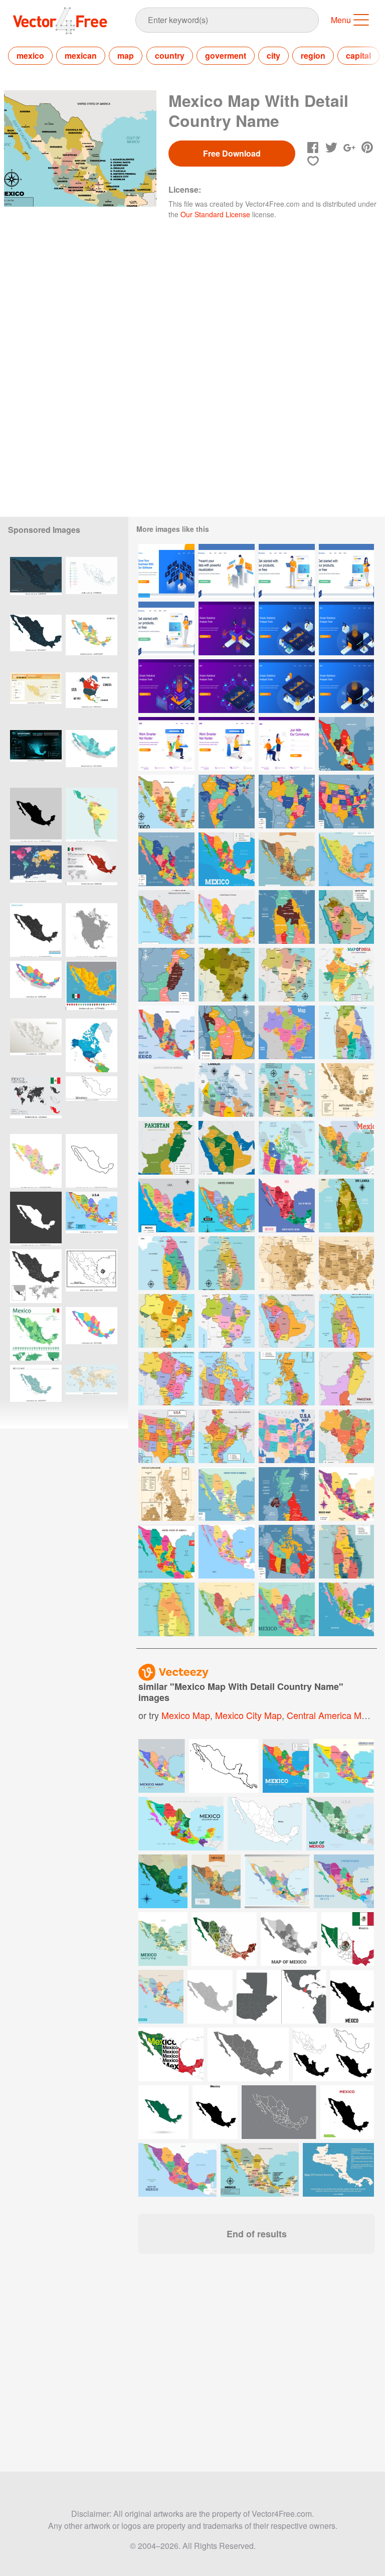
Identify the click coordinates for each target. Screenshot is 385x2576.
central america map (329, 1715)
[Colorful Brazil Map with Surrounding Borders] (287, 1032)
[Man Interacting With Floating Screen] (166, 571)
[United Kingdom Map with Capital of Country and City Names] (287, 1494)
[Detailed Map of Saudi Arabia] (287, 1321)
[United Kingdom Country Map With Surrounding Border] (166, 1494)
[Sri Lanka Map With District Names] (346, 1205)
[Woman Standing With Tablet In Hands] (346, 571)
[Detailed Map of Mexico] (166, 917)
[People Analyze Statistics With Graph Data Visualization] (227, 628)
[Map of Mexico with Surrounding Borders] (287, 859)
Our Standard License (215, 214)
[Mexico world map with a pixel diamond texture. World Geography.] (91, 872)
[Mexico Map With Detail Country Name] (346, 744)
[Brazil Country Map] (227, 1321)
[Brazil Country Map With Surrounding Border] (287, 1263)
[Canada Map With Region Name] (287, 1090)
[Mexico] (91, 988)
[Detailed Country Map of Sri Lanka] (346, 1552)
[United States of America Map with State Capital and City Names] (346, 802)
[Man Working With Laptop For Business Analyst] (227, 571)
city (273, 55)
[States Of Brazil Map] (166, 1321)
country (170, 55)
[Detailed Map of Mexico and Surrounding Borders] (287, 1205)
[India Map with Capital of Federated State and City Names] (227, 802)
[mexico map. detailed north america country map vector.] (91, 584)
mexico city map (248, 1715)
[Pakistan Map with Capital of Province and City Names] (166, 975)
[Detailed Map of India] (227, 1436)
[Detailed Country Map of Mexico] (227, 1609)
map (126, 55)
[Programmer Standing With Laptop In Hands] (287, 571)
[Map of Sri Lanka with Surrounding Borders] (346, 1032)
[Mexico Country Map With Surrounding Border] (346, 1090)
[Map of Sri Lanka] (166, 1609)
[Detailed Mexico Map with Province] (166, 1205)
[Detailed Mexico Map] (166, 1090)
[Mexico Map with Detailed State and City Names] (91, 1219)
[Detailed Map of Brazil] (166, 1379)
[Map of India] (346, 975)
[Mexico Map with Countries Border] (166, 1552)
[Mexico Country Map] (166, 802)
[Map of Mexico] (346, 859)
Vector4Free (61, 21)
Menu (341, 20)
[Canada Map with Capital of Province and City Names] (287, 1552)
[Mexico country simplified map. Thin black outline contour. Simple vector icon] (91, 1161)
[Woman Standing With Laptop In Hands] (166, 628)
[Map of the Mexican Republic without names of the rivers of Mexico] (91, 1276)
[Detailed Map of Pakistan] (346, 1379)
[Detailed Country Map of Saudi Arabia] (346, 917)
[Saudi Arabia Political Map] (227, 1148)
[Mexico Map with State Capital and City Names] (166, 859)
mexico (30, 55)
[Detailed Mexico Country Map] (227, 1552)
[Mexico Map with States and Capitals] (287, 1609)
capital (358, 55)
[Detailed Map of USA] (166, 1436)
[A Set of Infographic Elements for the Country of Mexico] (36, 1103)
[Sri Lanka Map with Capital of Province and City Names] (287, 917)
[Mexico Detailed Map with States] (227, 1494)
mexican (81, 55)
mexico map (186, 1715)
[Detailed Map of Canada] (227, 1379)
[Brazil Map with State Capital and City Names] (287, 802)
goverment (226, 55)
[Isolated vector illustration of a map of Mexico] (36, 1219)
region (313, 55)
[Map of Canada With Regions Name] (287, 1148)
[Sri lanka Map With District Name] (166, 1263)
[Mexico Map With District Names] (227, 1205)
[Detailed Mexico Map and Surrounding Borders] (346, 1148)
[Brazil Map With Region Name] (227, 975)
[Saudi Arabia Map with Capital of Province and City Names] (227, 1032)
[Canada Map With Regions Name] (227, 1090)
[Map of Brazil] (346, 1436)
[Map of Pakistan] (166, 1148)
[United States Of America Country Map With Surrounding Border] (346, 1263)
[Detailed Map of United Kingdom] (287, 1379)
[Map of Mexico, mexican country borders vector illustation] (36, 815)
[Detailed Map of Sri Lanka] (346, 1321)
